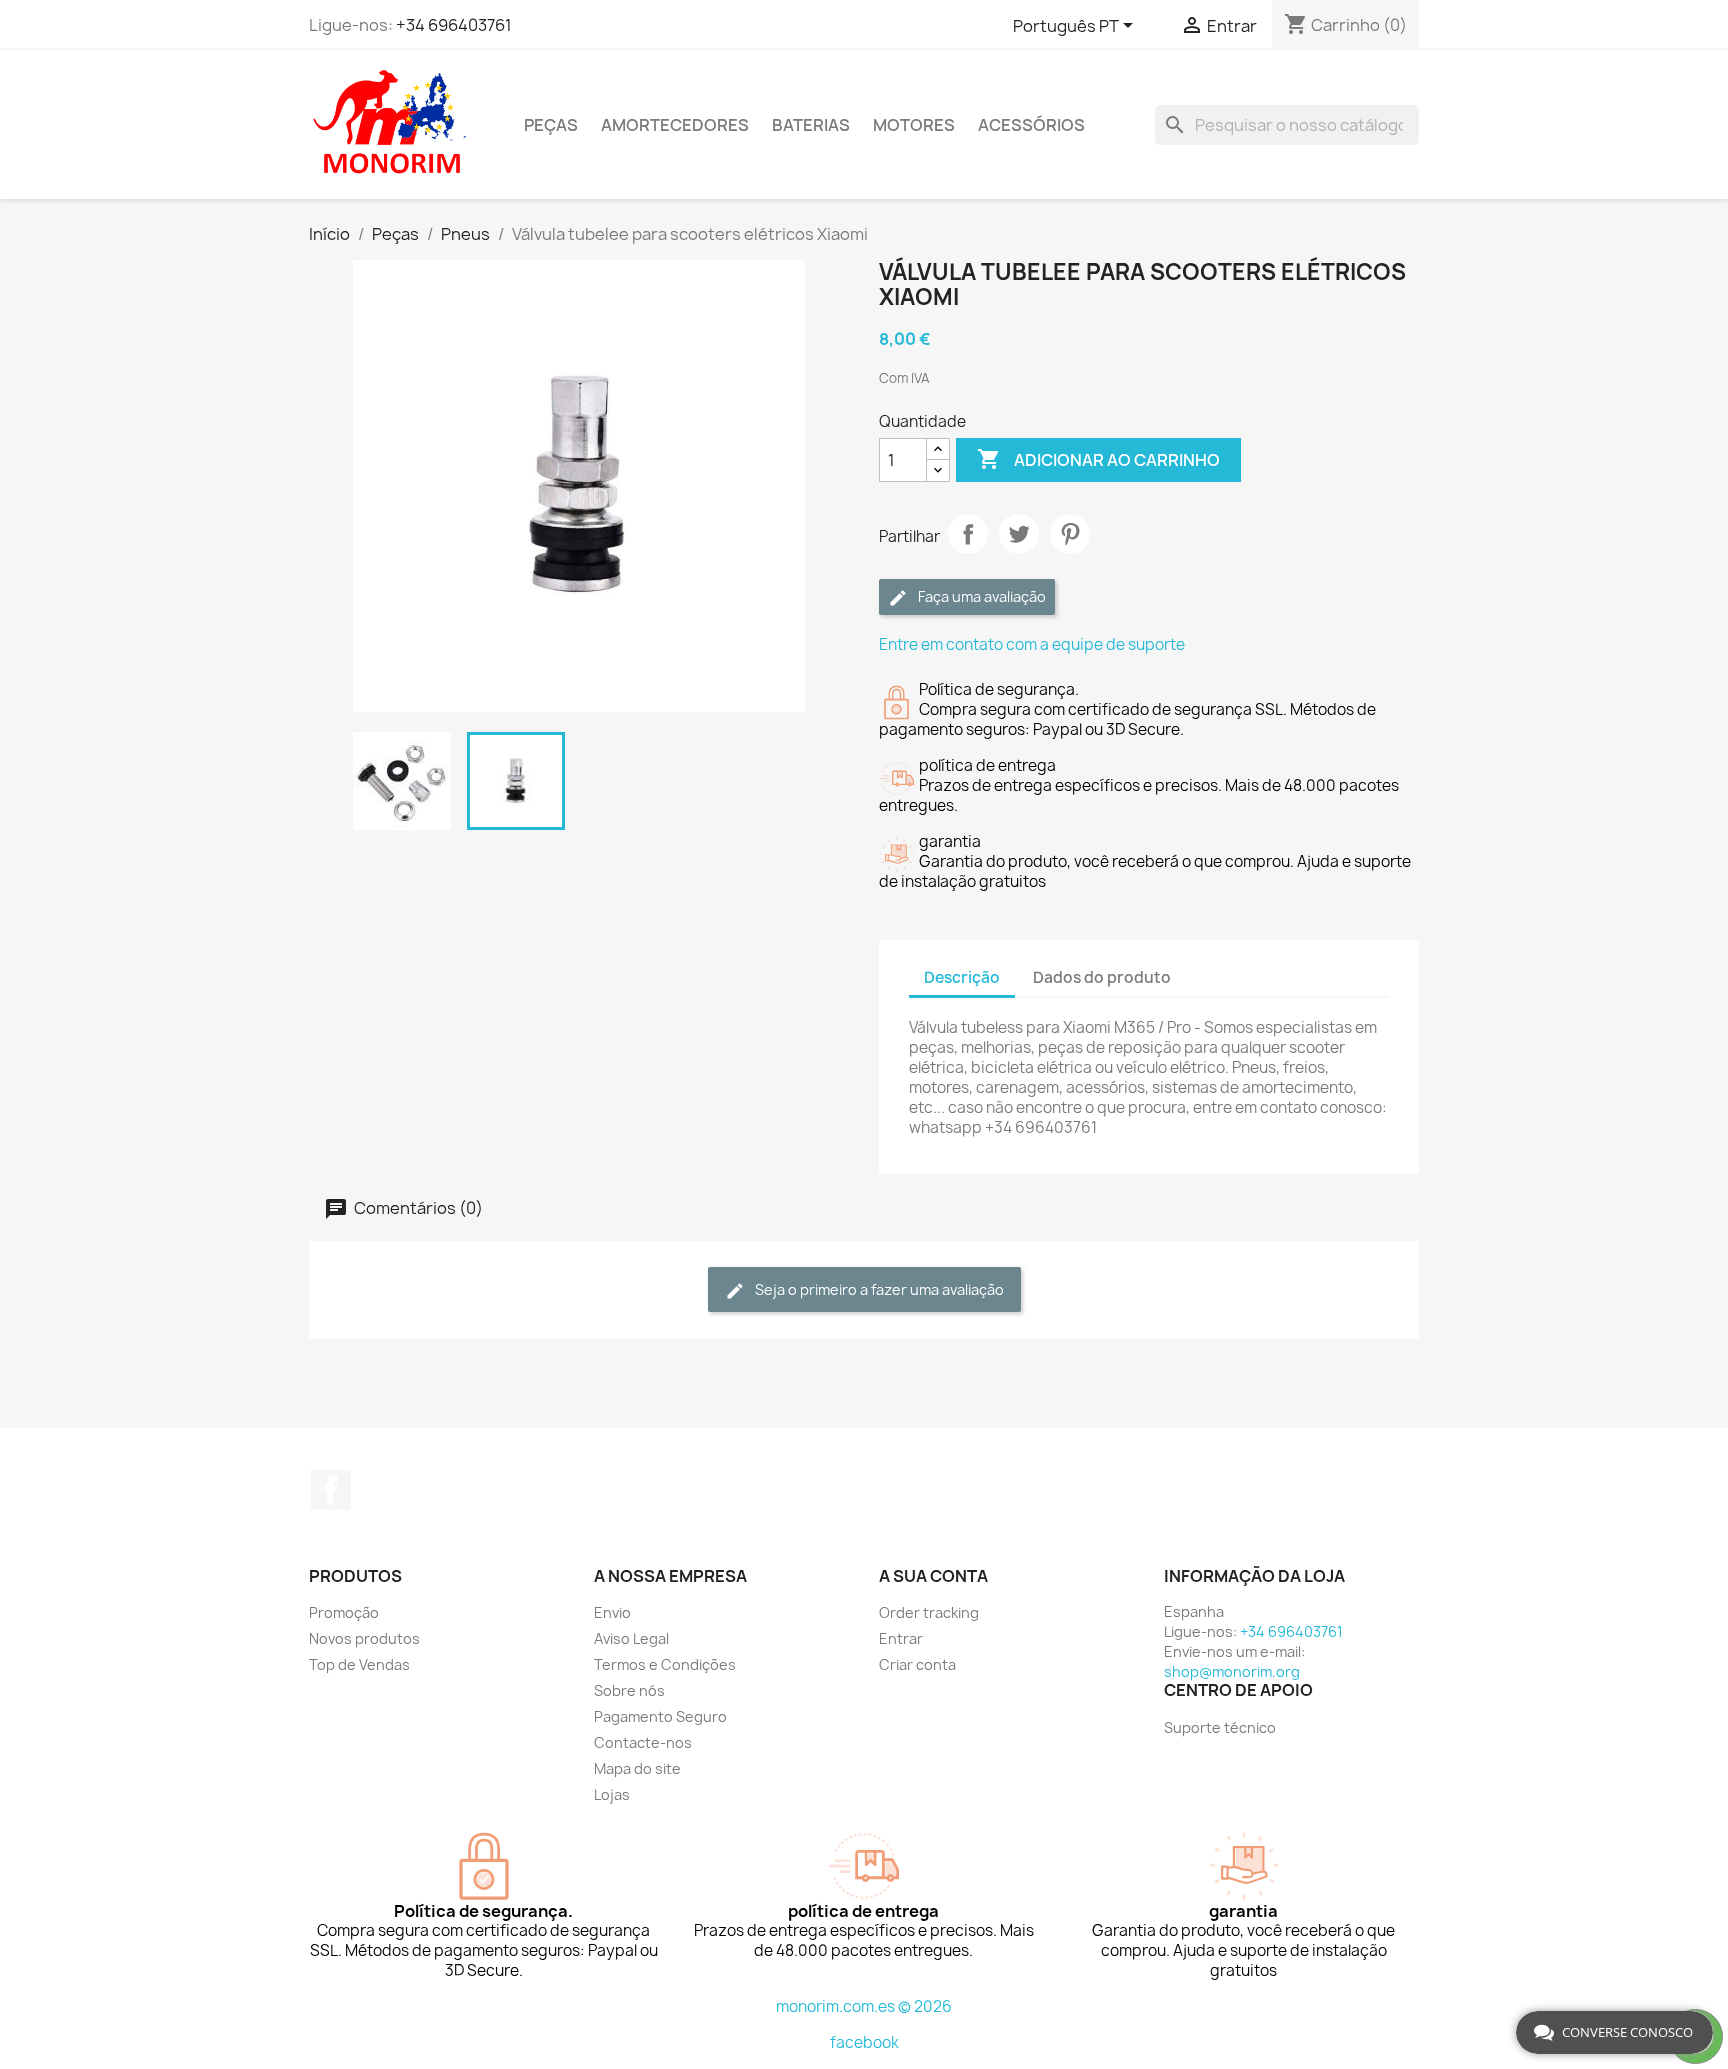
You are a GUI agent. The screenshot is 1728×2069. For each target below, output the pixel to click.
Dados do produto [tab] (1102, 977)
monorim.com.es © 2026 (864, 2006)
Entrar (901, 1638)
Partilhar (968, 534)
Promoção (344, 1612)
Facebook (331, 1490)
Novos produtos (364, 1638)
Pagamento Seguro (660, 1716)
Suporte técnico (1220, 1727)
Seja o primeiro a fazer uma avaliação (878, 1289)
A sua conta (933, 1576)
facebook (864, 2042)
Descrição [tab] (962, 977)
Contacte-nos (643, 1742)
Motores (914, 125)
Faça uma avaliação (980, 596)
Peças (551, 125)
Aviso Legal (631, 1638)
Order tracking (929, 1612)
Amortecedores (675, 125)
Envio (612, 1612)
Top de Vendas (359, 1664)
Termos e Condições (665, 1664)
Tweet (1019, 534)
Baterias (811, 125)
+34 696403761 (454, 25)
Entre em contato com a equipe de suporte (1032, 644)
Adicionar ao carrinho (1098, 459)
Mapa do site (637, 1768)
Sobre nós (629, 1690)
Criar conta (917, 1664)
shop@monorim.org (1232, 1671)
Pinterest (1070, 534)
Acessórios (1031, 125)
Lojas (612, 1794)
